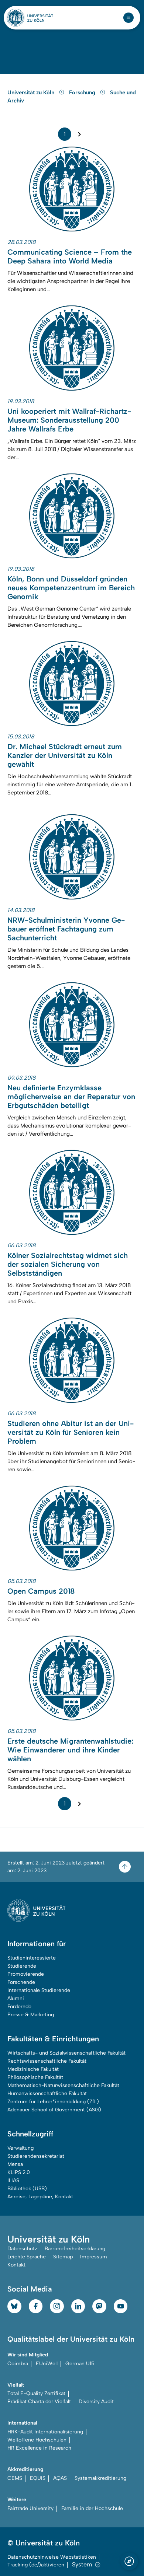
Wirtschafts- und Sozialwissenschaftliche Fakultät (66, 2053)
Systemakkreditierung (100, 2478)
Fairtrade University (30, 2508)
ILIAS (13, 2180)
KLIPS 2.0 (19, 2172)
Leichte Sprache (27, 2257)
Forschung (83, 92)
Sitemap (63, 2257)
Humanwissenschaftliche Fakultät (47, 2093)
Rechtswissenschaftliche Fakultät (47, 2061)
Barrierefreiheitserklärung (75, 2249)
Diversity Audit (96, 2402)
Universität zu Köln (32, 92)
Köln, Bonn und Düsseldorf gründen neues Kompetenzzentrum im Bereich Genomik (71, 588)
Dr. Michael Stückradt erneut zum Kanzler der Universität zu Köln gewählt (65, 755)
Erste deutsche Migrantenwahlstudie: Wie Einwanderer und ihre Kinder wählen (70, 1750)
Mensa (15, 2164)
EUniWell (47, 2364)
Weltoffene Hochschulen (37, 2440)
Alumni (16, 1998)
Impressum (94, 2257)
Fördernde (19, 2007)
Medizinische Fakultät (33, 2069)
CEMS (15, 2478)
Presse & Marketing (31, 2015)
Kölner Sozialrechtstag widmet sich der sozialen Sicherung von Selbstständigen (68, 1264)
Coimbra (18, 2364)
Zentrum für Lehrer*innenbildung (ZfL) (53, 2102)
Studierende (22, 1966)
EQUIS (38, 2478)
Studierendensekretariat (36, 2156)
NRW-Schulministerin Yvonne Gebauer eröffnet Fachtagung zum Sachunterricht (66, 929)
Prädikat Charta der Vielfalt (39, 2402)
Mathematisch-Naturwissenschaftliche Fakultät (63, 2085)
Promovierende (26, 1974)
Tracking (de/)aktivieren (36, 2565)
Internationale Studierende (39, 1990)
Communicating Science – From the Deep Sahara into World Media (70, 256)
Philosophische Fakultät (35, 2077)
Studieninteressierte (32, 1958)
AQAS (60, 2478)
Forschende (21, 1982)
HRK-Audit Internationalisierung (45, 2432)
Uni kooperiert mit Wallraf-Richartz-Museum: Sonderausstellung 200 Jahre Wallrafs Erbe (69, 420)
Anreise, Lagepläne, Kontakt (40, 2197)
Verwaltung (20, 2148)
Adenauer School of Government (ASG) (54, 2110)
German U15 (80, 2364)
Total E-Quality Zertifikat (36, 2393)
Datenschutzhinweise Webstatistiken (52, 2557)
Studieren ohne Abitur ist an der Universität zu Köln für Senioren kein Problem (71, 1432)
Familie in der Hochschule (92, 2508)
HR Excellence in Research (39, 2448)
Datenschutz (22, 2249)
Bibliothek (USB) (27, 2189)
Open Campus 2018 (41, 1591)
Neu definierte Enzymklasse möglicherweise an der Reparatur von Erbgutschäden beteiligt (71, 1097)
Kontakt (16, 2265)
